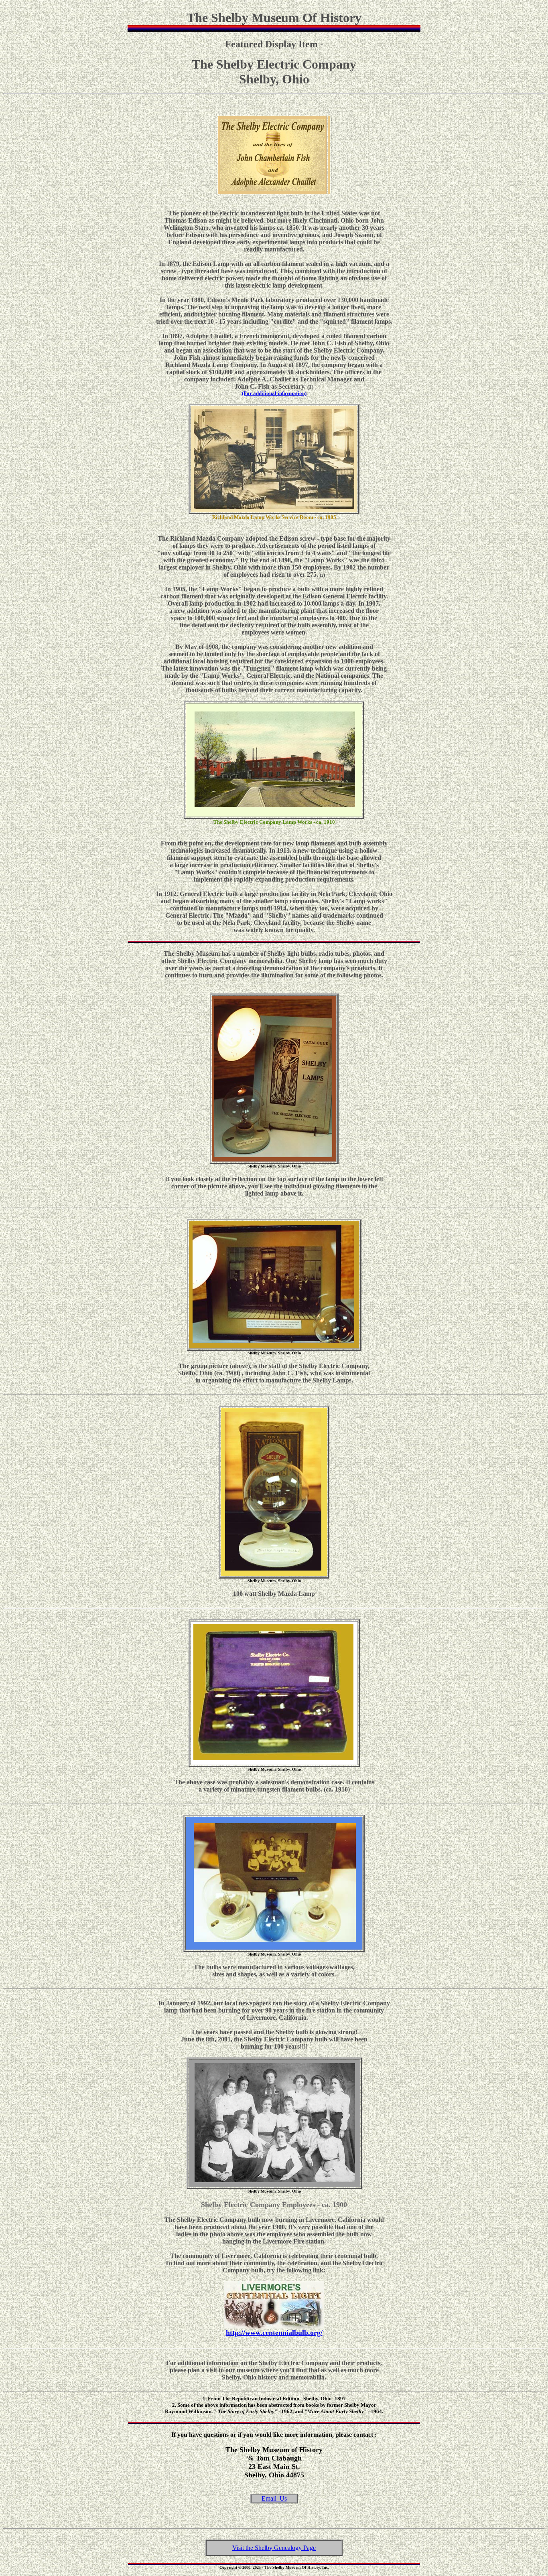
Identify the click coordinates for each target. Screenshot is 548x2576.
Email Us (274, 2498)
